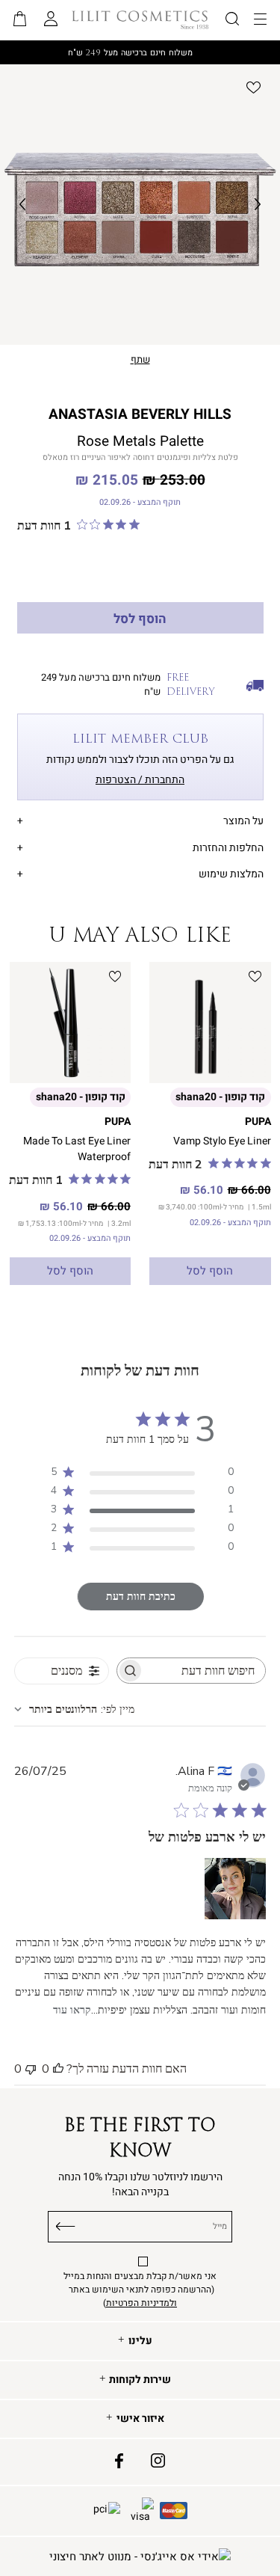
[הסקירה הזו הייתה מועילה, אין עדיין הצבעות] (58, 2069)
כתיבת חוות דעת (141, 1597)
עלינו (140, 2341)
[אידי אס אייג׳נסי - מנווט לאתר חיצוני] (140, 2557)
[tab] (140, 819)
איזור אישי (140, 2419)
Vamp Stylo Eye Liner (222, 1141)
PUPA (258, 1122)
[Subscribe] (66, 2224)
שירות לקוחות (140, 2380)
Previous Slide (22, 205)
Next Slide (258, 205)
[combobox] (74, 1709)
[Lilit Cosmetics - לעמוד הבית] (140, 20)
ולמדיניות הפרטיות (141, 2303)
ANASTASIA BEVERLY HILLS (140, 414)
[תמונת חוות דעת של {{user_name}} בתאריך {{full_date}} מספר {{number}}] (235, 1889)
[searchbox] (205, 1671)
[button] (20, 20)
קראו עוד (72, 2010)
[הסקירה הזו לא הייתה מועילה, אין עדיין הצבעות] (31, 2069)
